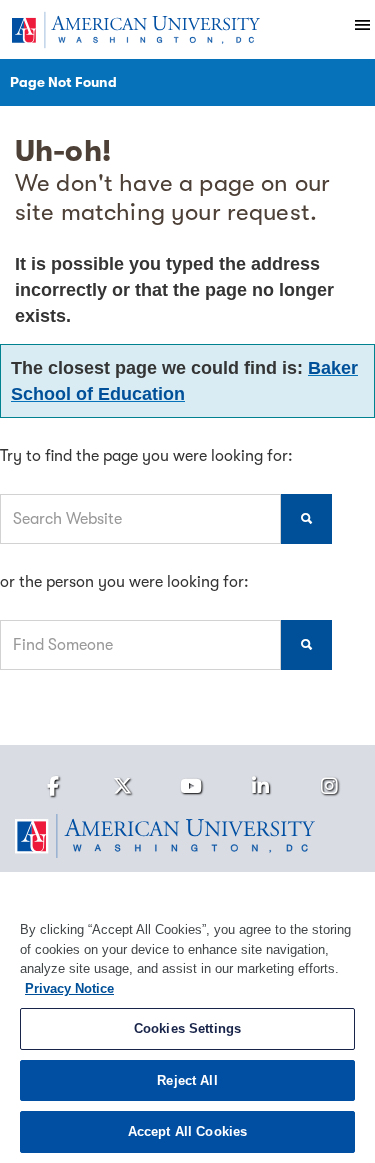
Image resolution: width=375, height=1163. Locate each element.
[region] (187, 1017)
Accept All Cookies (187, 1131)
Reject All (187, 1080)
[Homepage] (187, 836)
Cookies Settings (187, 1028)
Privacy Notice (69, 988)
